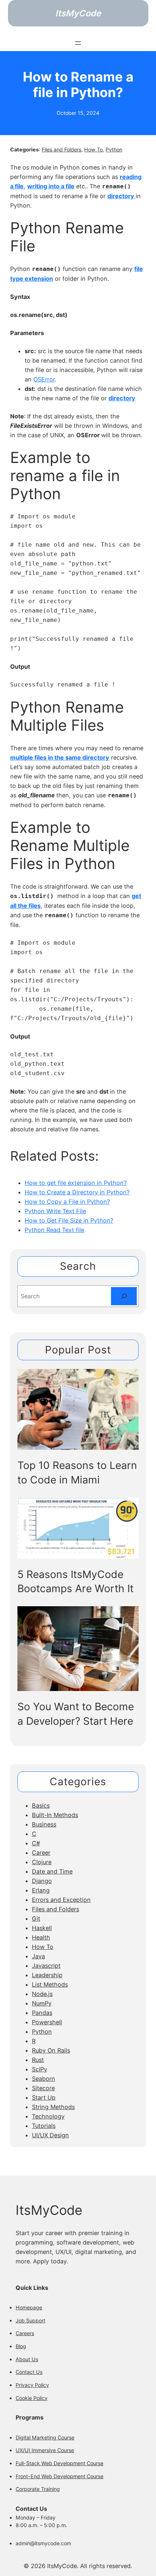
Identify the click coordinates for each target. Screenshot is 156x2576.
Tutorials (44, 2126)
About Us (27, 2359)
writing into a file (51, 186)
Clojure (42, 1862)
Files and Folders (61, 149)
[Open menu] (78, 43)
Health (41, 1937)
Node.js (42, 1994)
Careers (25, 2333)
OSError (44, 379)
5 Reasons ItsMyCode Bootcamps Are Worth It (75, 1582)
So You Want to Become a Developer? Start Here (76, 1714)
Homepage (29, 2307)
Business (44, 1824)
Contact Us (29, 2372)
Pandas (42, 2013)
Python (114, 149)
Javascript (46, 1966)
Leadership (47, 1975)
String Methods (53, 2107)
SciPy (40, 2069)
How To (93, 149)
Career (41, 1853)
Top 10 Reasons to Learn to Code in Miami (77, 1473)
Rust (38, 2060)
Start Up (44, 2097)
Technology (48, 2116)
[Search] (124, 1296)
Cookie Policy (32, 2398)
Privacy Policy (32, 2385)
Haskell (42, 1928)
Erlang (41, 1890)
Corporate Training (38, 2489)
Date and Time (52, 1871)
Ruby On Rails (51, 2050)
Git (36, 1919)
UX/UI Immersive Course (45, 2450)
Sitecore (43, 2088)
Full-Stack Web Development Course (59, 2463)
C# (36, 1843)
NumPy (42, 2003)
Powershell (47, 2022)
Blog (21, 2346)
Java (38, 1956)
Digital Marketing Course (45, 2437)
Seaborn (44, 2079)
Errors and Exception (61, 1900)
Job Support (30, 2320)
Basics (41, 1805)
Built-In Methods (55, 1815)
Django (42, 1881)
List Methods (50, 1984)
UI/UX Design (50, 2135)
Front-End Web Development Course (59, 2476)
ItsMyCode (78, 13)
